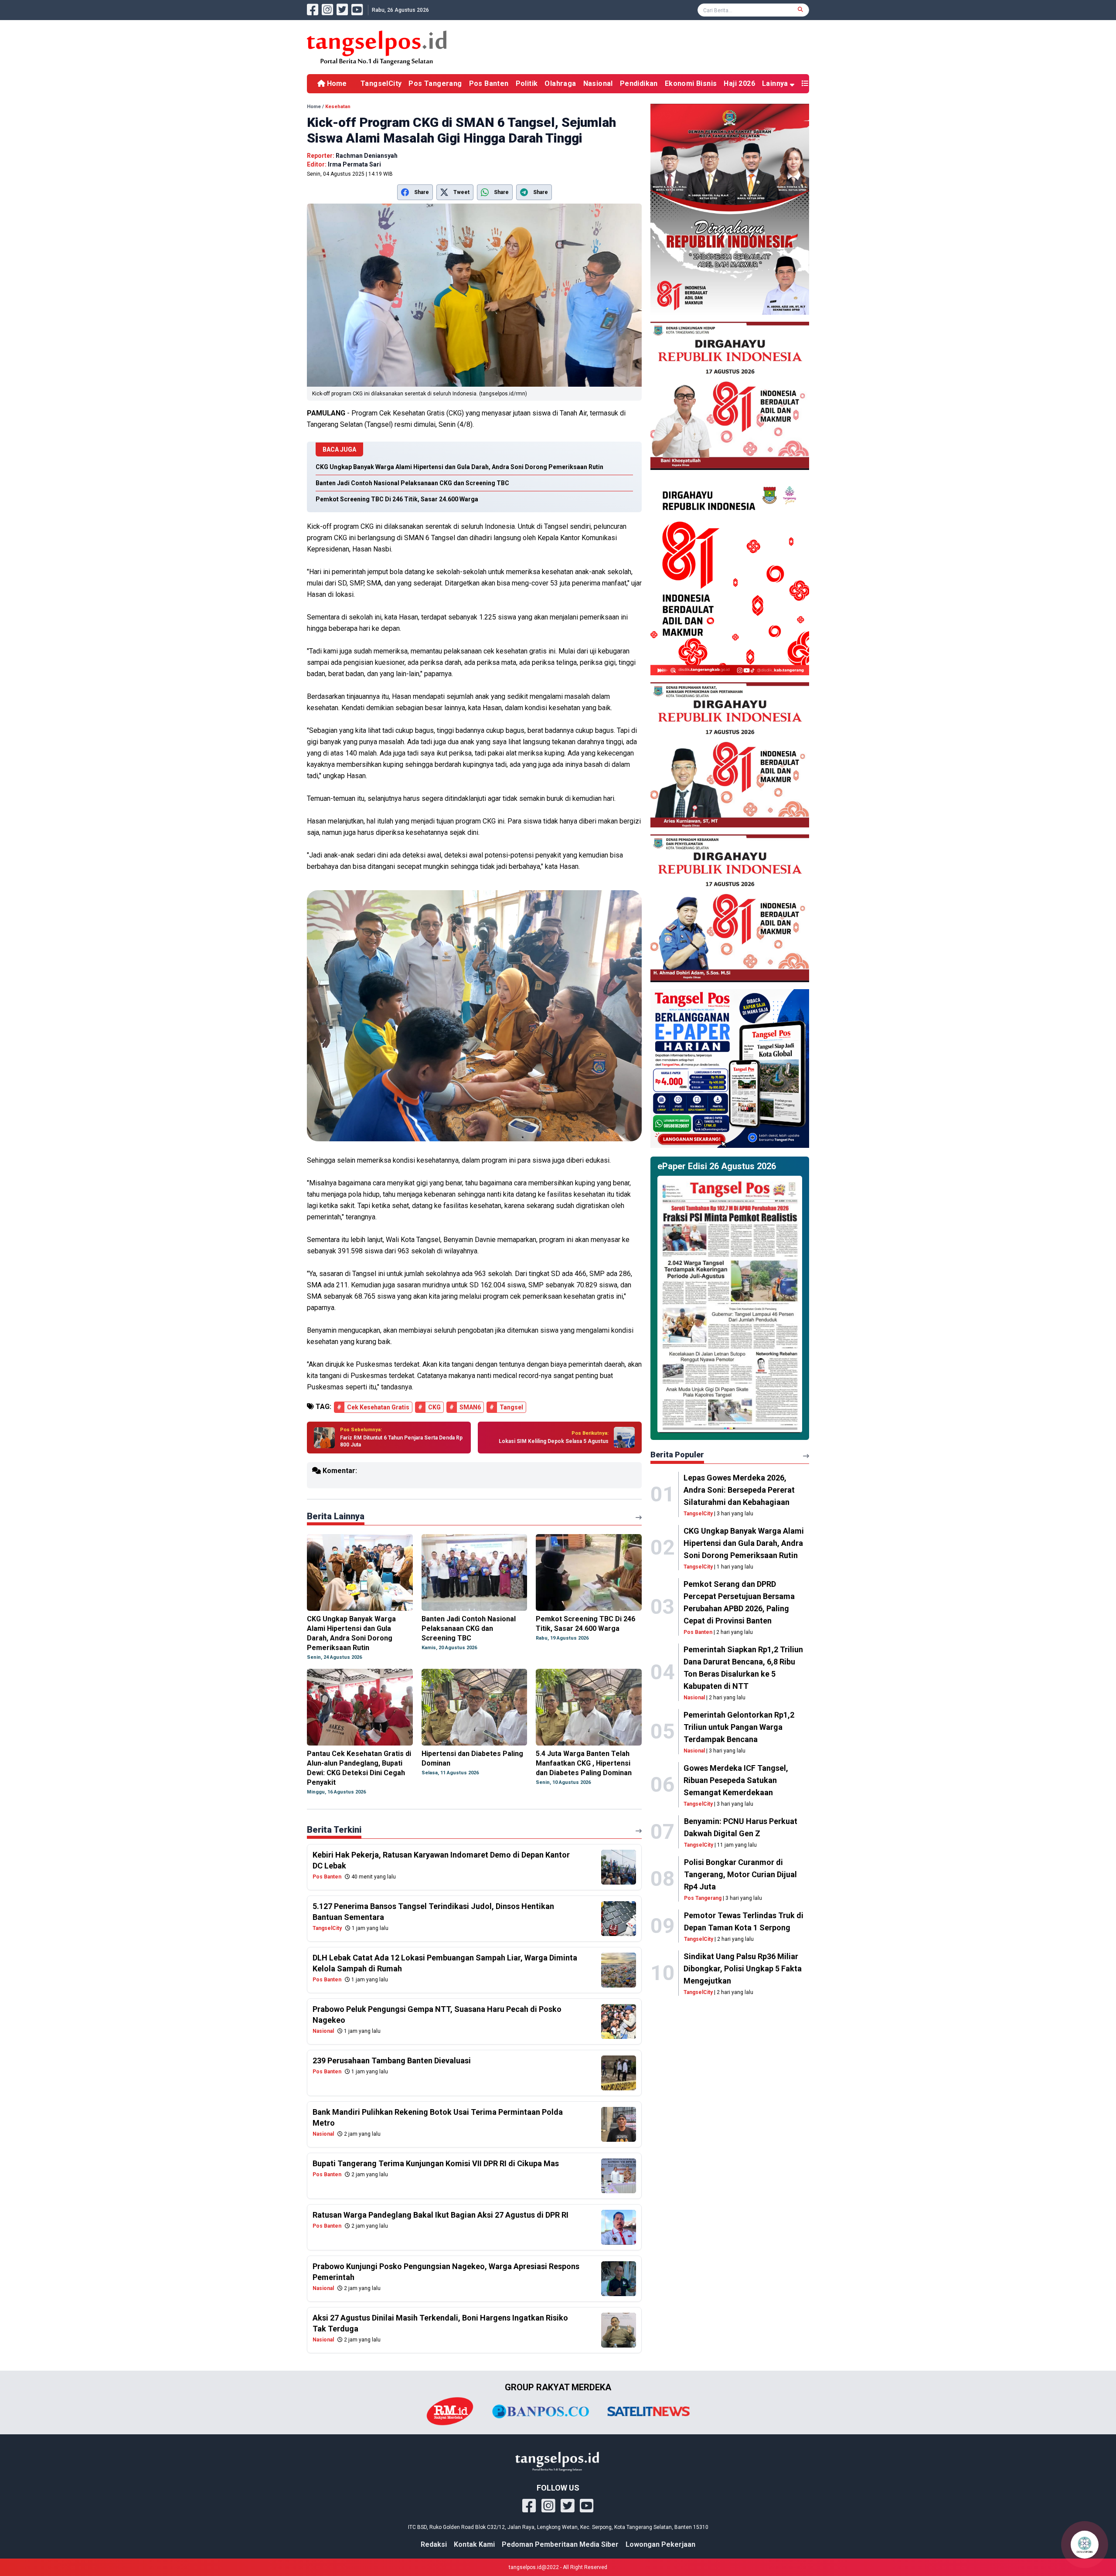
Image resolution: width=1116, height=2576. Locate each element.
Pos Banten (489, 83)
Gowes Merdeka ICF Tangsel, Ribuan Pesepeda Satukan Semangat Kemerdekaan (736, 1780)
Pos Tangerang (435, 83)
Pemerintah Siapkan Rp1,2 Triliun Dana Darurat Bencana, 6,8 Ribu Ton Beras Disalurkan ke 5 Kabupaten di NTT (743, 1668)
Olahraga (560, 83)
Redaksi (434, 2544)
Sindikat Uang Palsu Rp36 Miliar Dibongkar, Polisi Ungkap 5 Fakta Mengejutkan (743, 1969)
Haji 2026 (739, 83)
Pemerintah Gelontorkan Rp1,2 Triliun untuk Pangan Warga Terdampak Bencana (739, 1727)
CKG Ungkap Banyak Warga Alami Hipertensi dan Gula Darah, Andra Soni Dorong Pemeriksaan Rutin (744, 1543)
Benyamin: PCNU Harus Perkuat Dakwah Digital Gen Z (741, 1827)
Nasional (598, 83)
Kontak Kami (474, 2544)
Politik (527, 83)
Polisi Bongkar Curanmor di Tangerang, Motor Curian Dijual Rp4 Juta (740, 1874)
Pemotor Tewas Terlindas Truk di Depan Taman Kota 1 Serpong (744, 1921)
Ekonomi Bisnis (691, 83)
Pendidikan (639, 83)
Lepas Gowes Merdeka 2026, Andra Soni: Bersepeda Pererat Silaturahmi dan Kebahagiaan (739, 1490)
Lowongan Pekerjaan (660, 2544)
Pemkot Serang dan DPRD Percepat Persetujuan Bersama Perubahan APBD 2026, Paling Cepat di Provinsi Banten (739, 1602)
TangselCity (381, 83)
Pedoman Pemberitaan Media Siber (560, 2544)
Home (336, 83)
